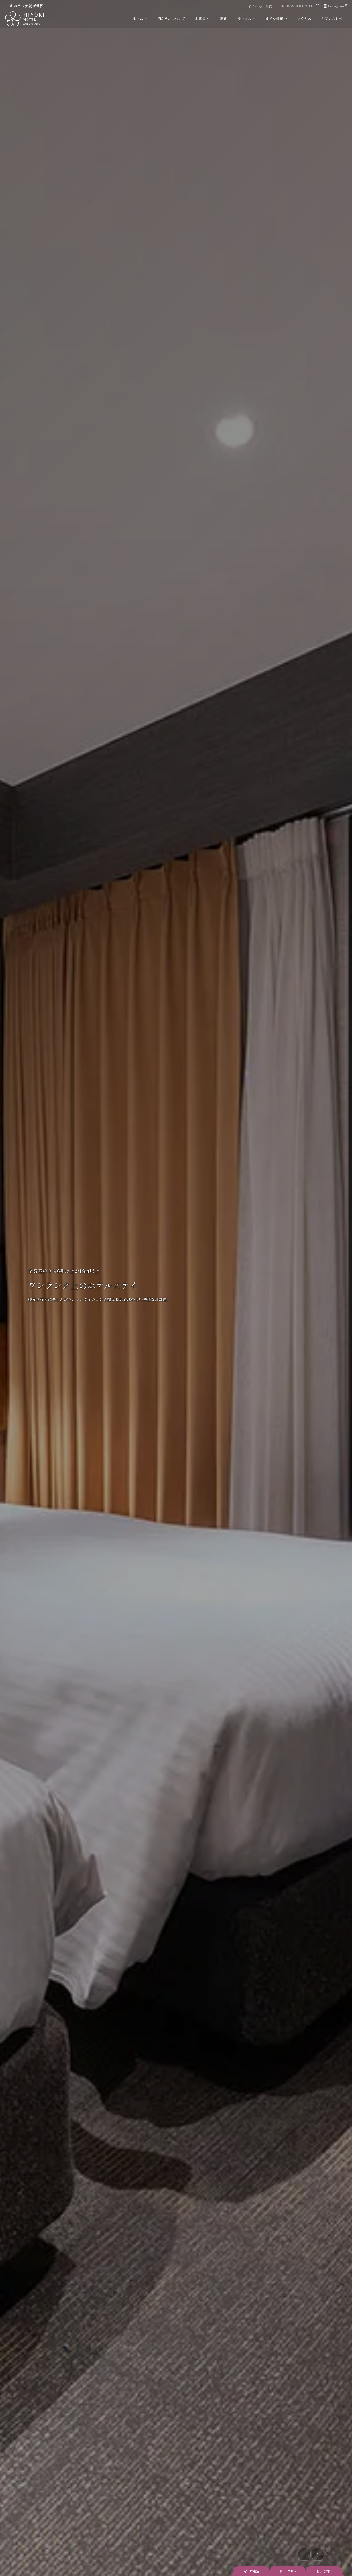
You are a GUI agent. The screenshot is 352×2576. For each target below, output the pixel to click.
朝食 (224, 19)
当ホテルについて (171, 19)
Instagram (336, 6)
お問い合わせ (332, 19)
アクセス (304, 19)
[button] (304, 2554)
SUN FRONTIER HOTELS (296, 6)
